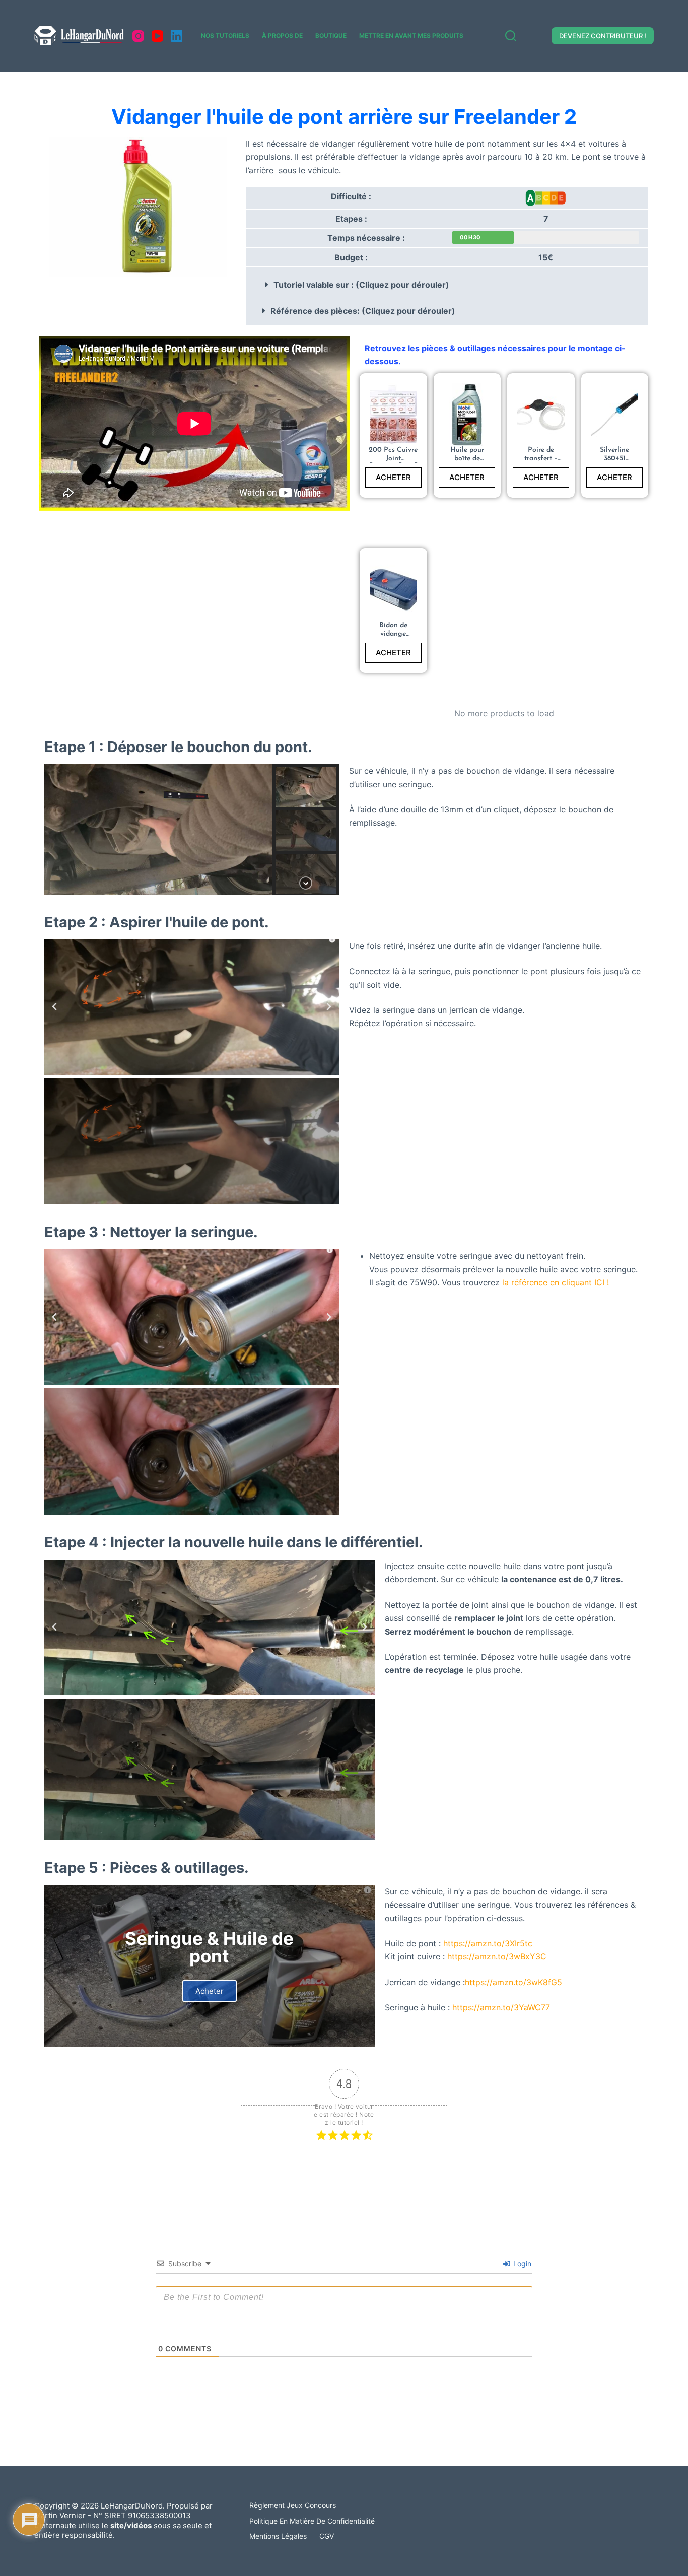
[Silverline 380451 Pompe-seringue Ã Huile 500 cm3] (615, 415)
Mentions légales (278, 2536)
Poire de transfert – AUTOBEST (541, 459)
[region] (192, 829)
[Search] (511, 36)
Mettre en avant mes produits (411, 36)
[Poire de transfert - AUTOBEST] (541, 415)
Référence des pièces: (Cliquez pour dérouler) (363, 311)
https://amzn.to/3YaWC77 (501, 2007)
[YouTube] (157, 36)
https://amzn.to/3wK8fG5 (513, 1982)
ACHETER (393, 477)
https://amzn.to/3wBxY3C (497, 1956)
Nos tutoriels (225, 36)
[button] (447, 285)
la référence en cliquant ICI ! (556, 1282)
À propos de (282, 36)
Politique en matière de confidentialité (312, 2521)
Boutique (331, 36)
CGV (327, 2536)
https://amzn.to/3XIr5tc (488, 1943)
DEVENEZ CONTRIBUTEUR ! (603, 36)
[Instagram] (138, 36)
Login (521, 2263)
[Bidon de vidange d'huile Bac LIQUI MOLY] (393, 590)
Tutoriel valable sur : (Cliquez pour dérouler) (361, 285)
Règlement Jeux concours (293, 2505)
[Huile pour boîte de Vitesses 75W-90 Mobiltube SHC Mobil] (467, 415)
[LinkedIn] (177, 36)
